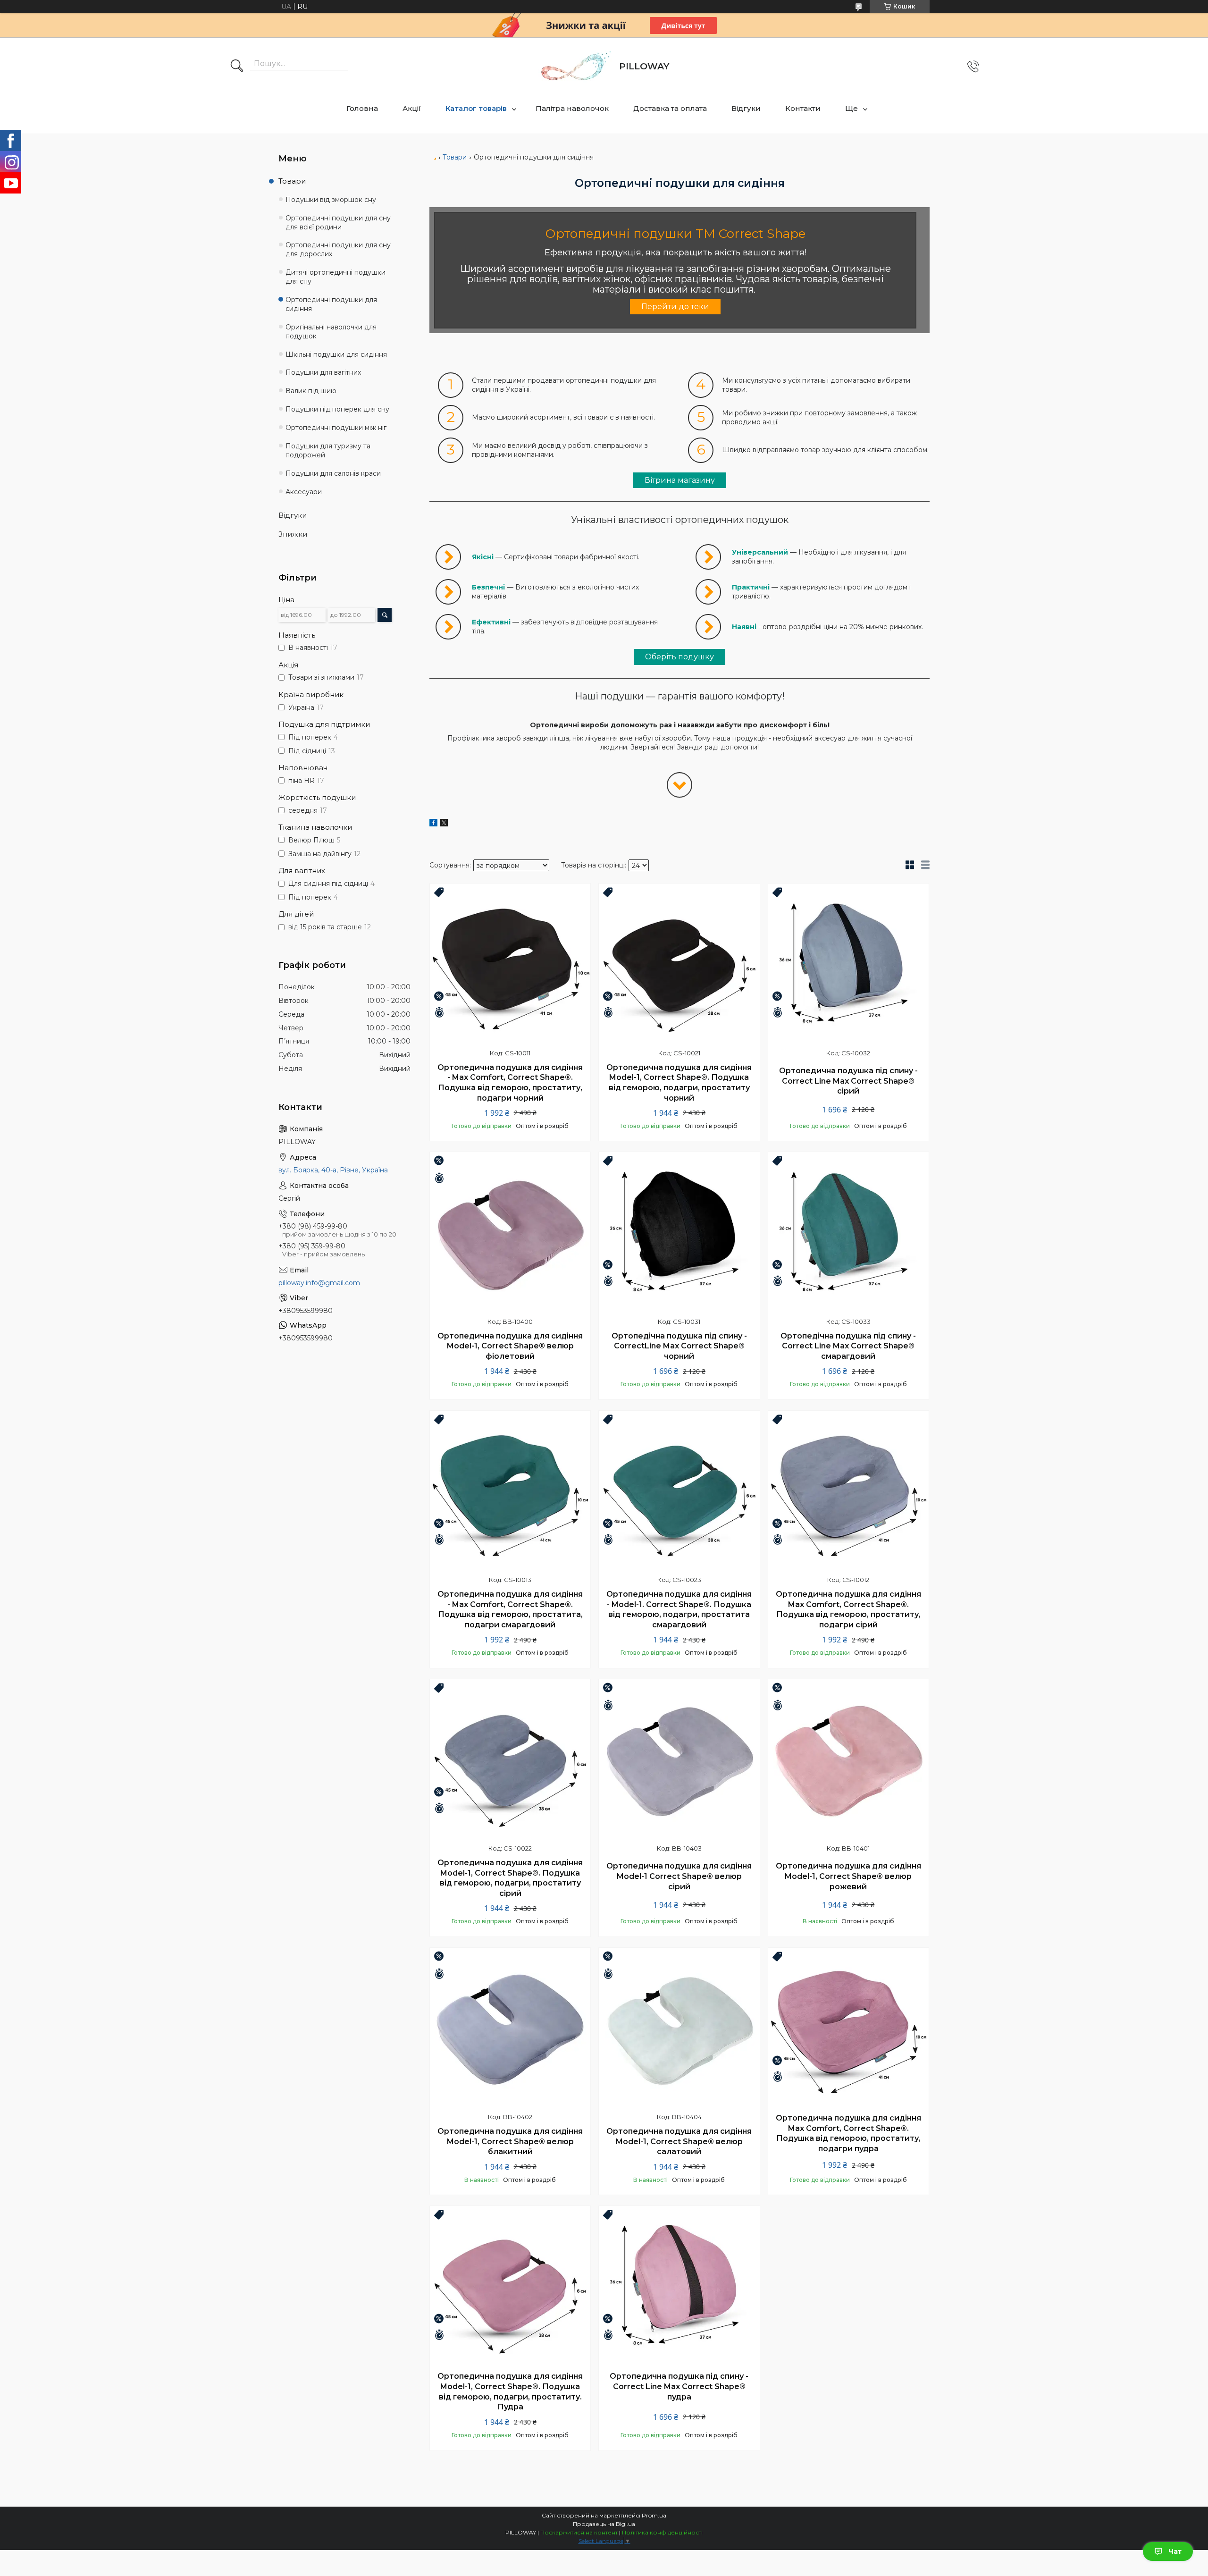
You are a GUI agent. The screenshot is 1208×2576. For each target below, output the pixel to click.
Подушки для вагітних (323, 372)
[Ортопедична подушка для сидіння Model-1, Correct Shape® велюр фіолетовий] (510, 1232)
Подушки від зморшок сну (331, 200)
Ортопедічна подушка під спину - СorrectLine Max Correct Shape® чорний (679, 1346)
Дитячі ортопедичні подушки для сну (336, 277)
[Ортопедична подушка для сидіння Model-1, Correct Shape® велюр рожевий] (848, 1759)
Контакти (803, 108)
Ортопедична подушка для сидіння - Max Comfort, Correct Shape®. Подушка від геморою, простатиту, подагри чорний (510, 1083)
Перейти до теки (675, 307)
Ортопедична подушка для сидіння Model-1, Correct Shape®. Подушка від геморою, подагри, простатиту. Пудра (510, 2391)
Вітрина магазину (680, 480)
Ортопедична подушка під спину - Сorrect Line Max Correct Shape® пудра (679, 2386)
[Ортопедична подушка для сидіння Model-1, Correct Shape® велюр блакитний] (510, 2028)
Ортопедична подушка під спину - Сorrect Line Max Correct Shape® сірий (848, 1081)
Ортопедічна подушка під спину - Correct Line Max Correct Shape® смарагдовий (848, 1346)
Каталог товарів (476, 108)
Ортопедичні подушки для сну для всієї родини (338, 223)
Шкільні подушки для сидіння (336, 354)
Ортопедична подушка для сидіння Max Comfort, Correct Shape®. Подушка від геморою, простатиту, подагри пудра (848, 2133)
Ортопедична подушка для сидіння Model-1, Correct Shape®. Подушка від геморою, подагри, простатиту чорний (679, 1083)
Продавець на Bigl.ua (604, 2524)
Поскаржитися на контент (579, 2532)
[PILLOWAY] (575, 67)
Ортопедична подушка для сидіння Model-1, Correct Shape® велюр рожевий (848, 1876)
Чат (1175, 2551)
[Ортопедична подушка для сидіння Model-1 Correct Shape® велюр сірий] (679, 1759)
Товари (455, 157)
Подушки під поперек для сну (337, 409)
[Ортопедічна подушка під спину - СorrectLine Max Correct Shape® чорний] (679, 1232)
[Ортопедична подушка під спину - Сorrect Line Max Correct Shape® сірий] (848, 964)
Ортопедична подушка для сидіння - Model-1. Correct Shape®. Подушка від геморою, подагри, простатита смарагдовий (679, 1609)
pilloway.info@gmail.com (319, 1283)
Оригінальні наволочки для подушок (331, 332)
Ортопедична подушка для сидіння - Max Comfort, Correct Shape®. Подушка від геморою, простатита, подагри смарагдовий (510, 1609)
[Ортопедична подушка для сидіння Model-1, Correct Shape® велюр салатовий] (679, 2028)
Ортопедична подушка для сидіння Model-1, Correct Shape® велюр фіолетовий (510, 1346)
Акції (412, 108)
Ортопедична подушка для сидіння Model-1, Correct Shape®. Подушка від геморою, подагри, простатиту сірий (510, 1878)
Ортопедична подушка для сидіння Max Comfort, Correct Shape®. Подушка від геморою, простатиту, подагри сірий (848, 1609)
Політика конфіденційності (662, 2532)
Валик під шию (311, 391)
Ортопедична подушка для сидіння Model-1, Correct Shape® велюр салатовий (679, 2141)
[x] (444, 824)
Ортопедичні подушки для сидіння (331, 304)
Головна (362, 108)
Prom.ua (654, 2515)
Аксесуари (304, 492)
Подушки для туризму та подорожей (328, 450)
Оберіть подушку (679, 657)
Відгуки (746, 108)
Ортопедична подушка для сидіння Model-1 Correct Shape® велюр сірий (679, 1876)
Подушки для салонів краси (333, 473)
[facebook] (433, 824)
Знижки (293, 534)
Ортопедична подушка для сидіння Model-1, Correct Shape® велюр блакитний (510, 2141)
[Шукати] (237, 67)
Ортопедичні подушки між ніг (336, 428)
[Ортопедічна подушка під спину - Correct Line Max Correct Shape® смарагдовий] (848, 1232)
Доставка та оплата (670, 108)
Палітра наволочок (572, 108)
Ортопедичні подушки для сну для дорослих (338, 249)
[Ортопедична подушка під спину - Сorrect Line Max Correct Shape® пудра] (679, 2286)
